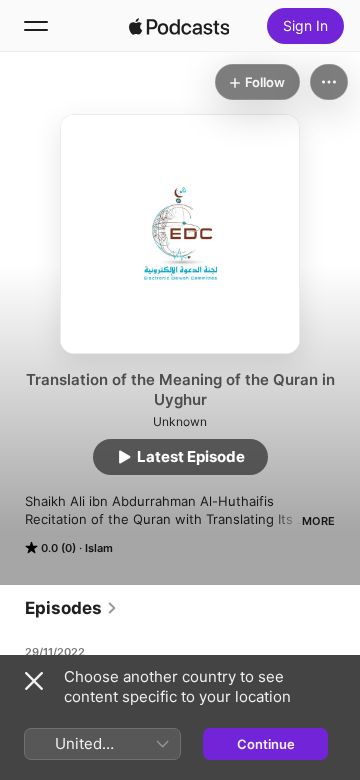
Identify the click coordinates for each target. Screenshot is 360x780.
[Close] (34, 681)
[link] (71, 608)
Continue (266, 744)
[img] (179, 26)
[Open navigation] (36, 26)
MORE (318, 521)
